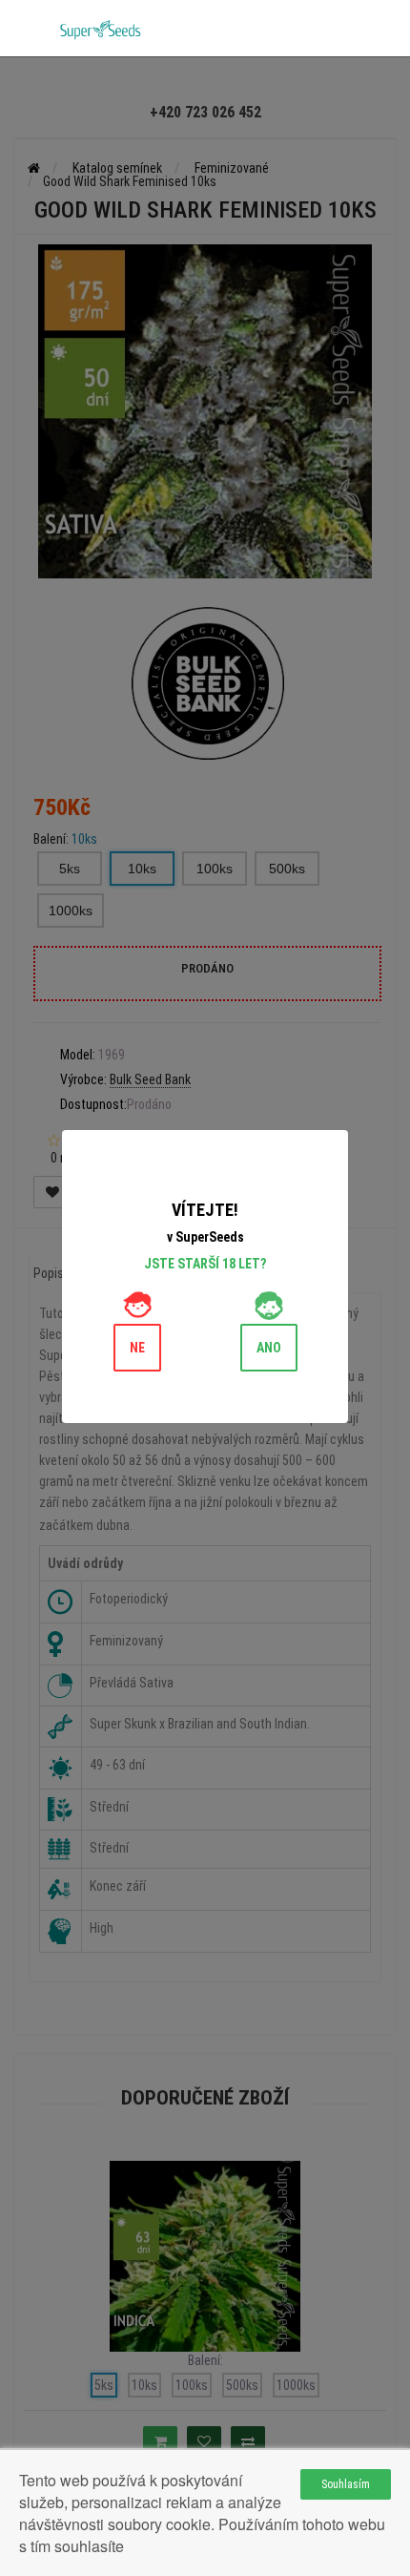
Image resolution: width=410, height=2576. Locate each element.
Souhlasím (346, 2484)
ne (137, 1348)
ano (269, 1348)
